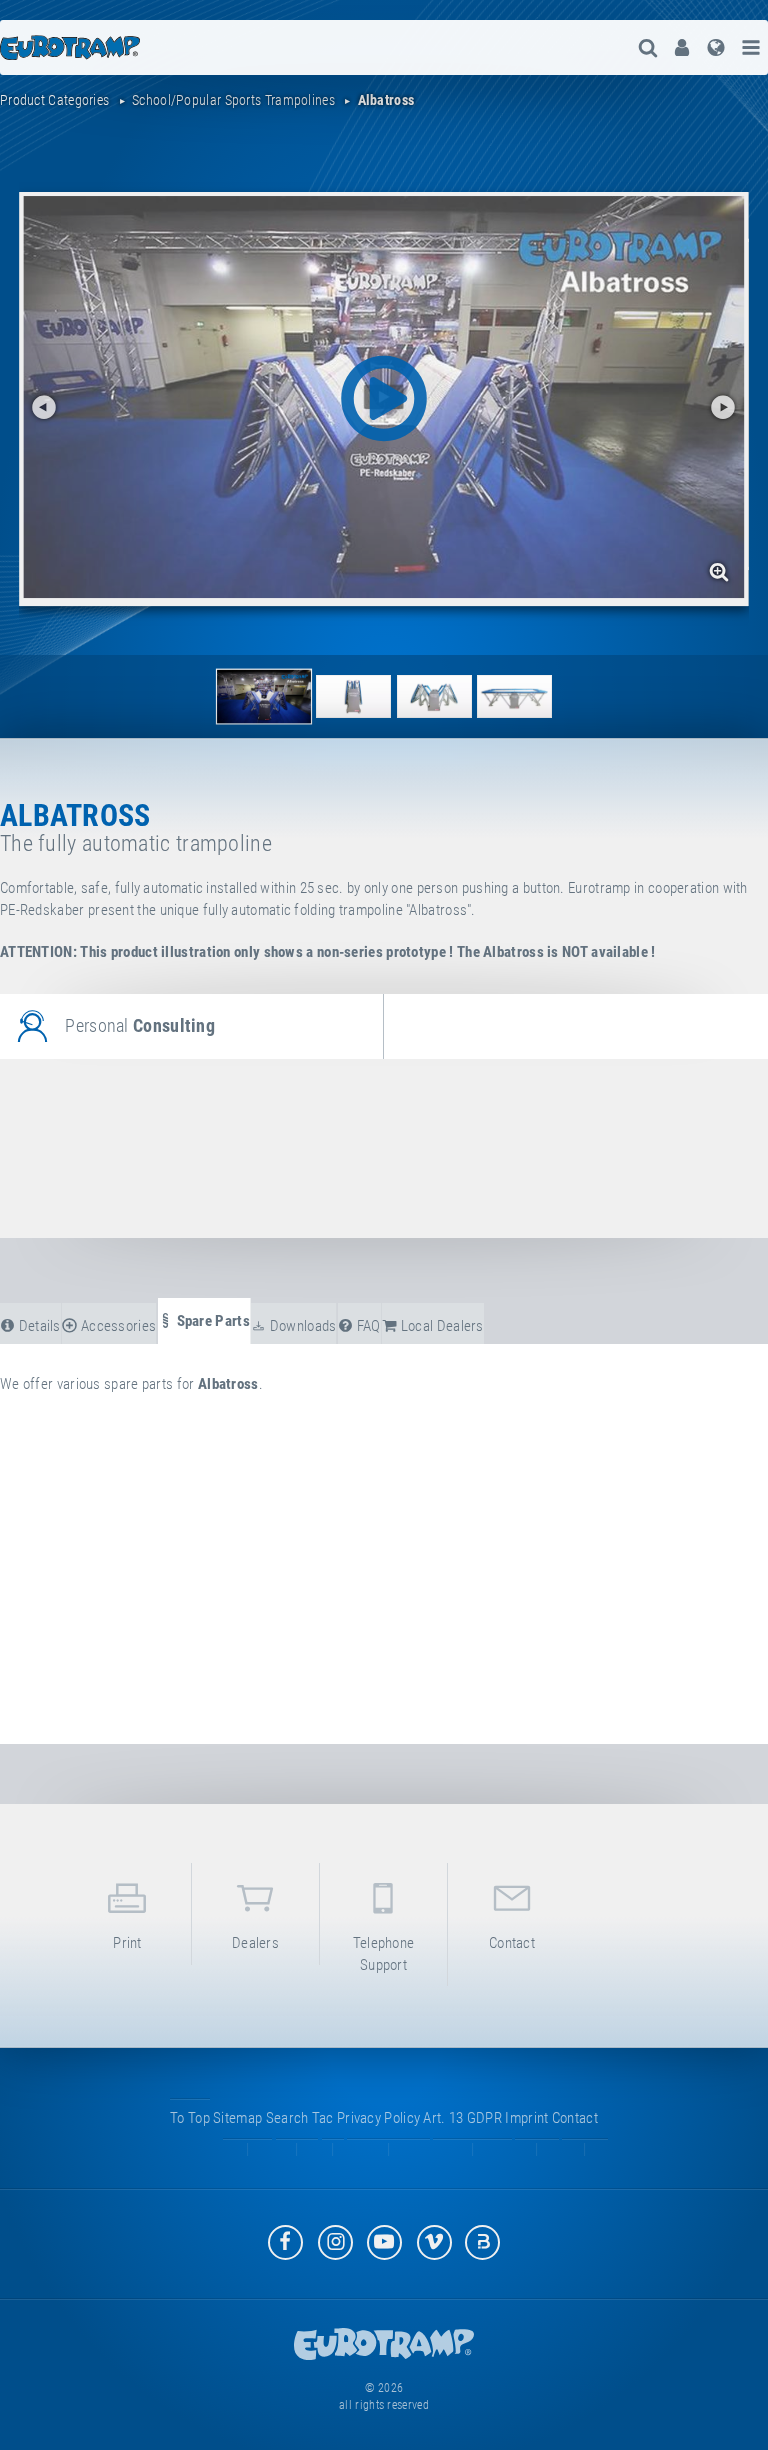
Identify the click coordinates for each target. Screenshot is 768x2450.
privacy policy (378, 2118)
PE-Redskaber (42, 910)
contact (512, 1943)
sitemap (237, 2118)
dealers (255, 1943)
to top (190, 2118)
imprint (526, 2118)
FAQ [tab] (366, 1326)
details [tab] (37, 1326)
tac (323, 2118)
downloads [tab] (301, 1326)
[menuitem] (682, 47)
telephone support (384, 1953)
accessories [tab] (117, 1326)
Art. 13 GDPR (462, 2118)
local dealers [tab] (441, 1326)
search (287, 2118)
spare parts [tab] (211, 1321)
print (127, 1943)
